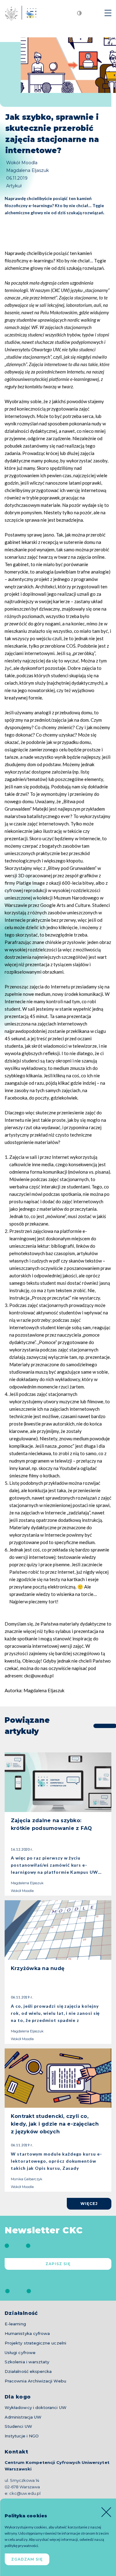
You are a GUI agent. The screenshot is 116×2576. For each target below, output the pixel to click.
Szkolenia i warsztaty (27, 2362)
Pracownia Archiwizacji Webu (35, 2381)
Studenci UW (18, 2426)
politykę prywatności (21, 2546)
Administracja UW (23, 2417)
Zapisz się (58, 2264)
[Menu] (108, 13)
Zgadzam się (27, 2559)
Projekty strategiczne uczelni (35, 2343)
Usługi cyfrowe (20, 2353)
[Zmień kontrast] (79, 13)
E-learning (15, 2324)
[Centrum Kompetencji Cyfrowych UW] (18, 13)
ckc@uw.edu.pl (25, 2493)
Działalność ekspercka (28, 2371)
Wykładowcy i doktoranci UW (36, 2407)
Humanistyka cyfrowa (27, 2333)
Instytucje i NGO (22, 2436)
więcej (89, 2204)
